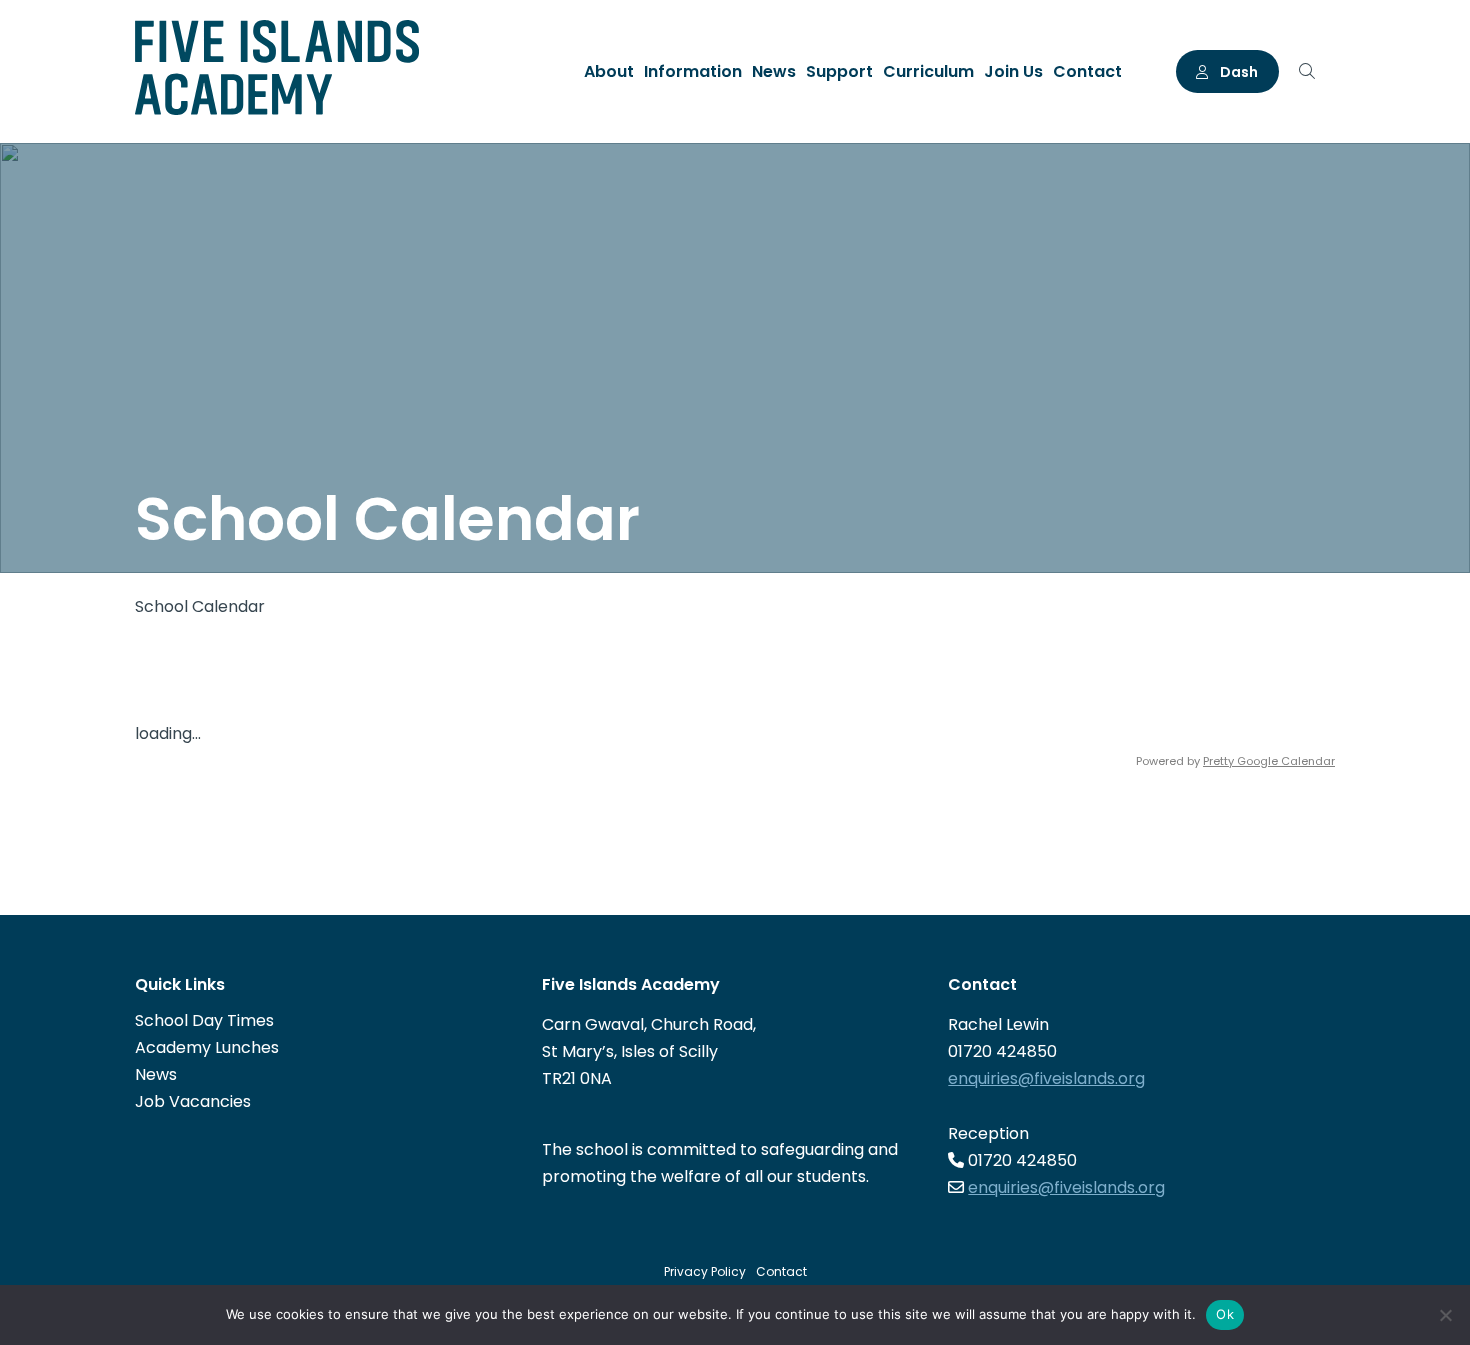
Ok (1225, 1314)
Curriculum (928, 71)
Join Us (1013, 71)
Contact (1087, 71)
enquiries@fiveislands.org (1046, 1078)
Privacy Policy (705, 1271)
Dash (1237, 72)
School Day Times (204, 1020)
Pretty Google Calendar (1269, 761)
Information (693, 71)
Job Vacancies (193, 1101)
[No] (1445, 1315)
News (774, 71)
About (609, 71)
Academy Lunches (207, 1047)
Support (839, 71)
